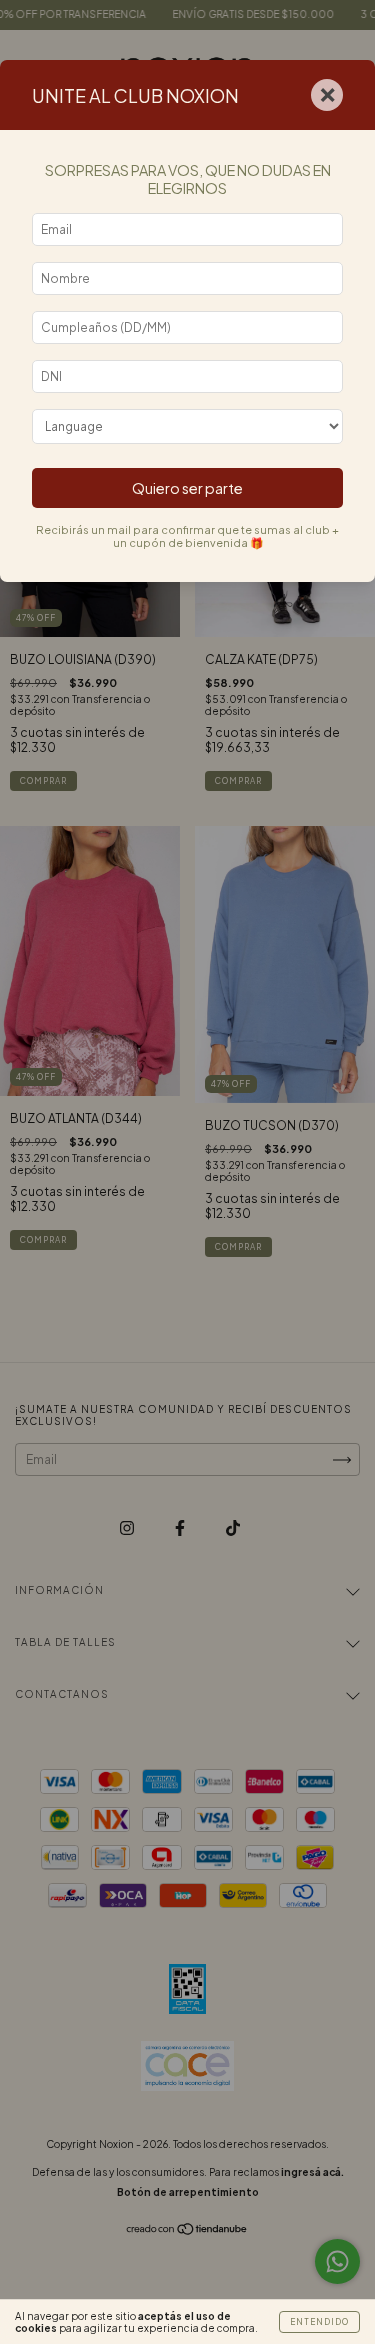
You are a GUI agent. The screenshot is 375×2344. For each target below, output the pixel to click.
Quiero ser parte (187, 488)
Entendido (319, 2322)
